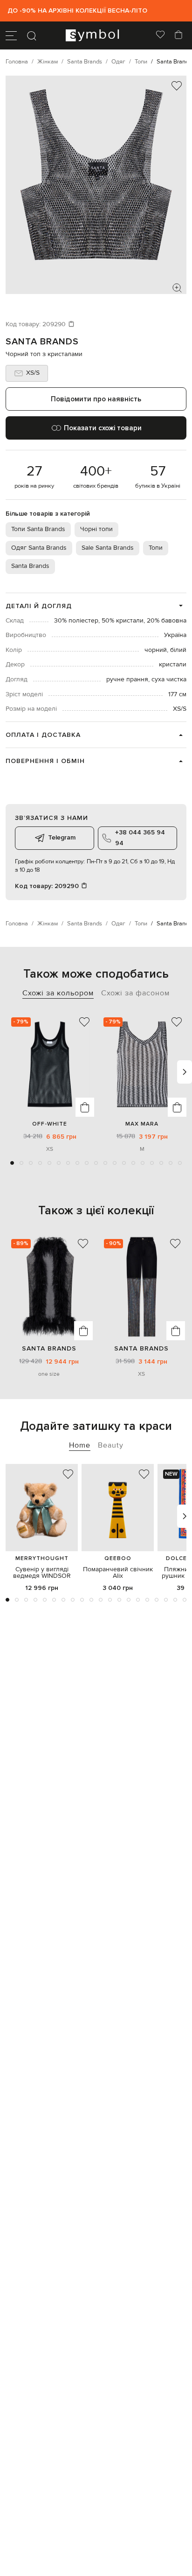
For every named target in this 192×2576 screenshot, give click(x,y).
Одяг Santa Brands (39, 548)
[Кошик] (178, 35)
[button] (12, 1163)
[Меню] (11, 35)
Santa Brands (42, 342)
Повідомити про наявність (96, 399)
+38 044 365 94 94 (140, 837)
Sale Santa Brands (108, 548)
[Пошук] (32, 35)
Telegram (62, 837)
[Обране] (160, 35)
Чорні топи (96, 529)
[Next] (185, 1072)
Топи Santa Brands (38, 529)
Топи (156, 548)
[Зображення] (177, 288)
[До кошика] (85, 1107)
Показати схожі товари (103, 428)
